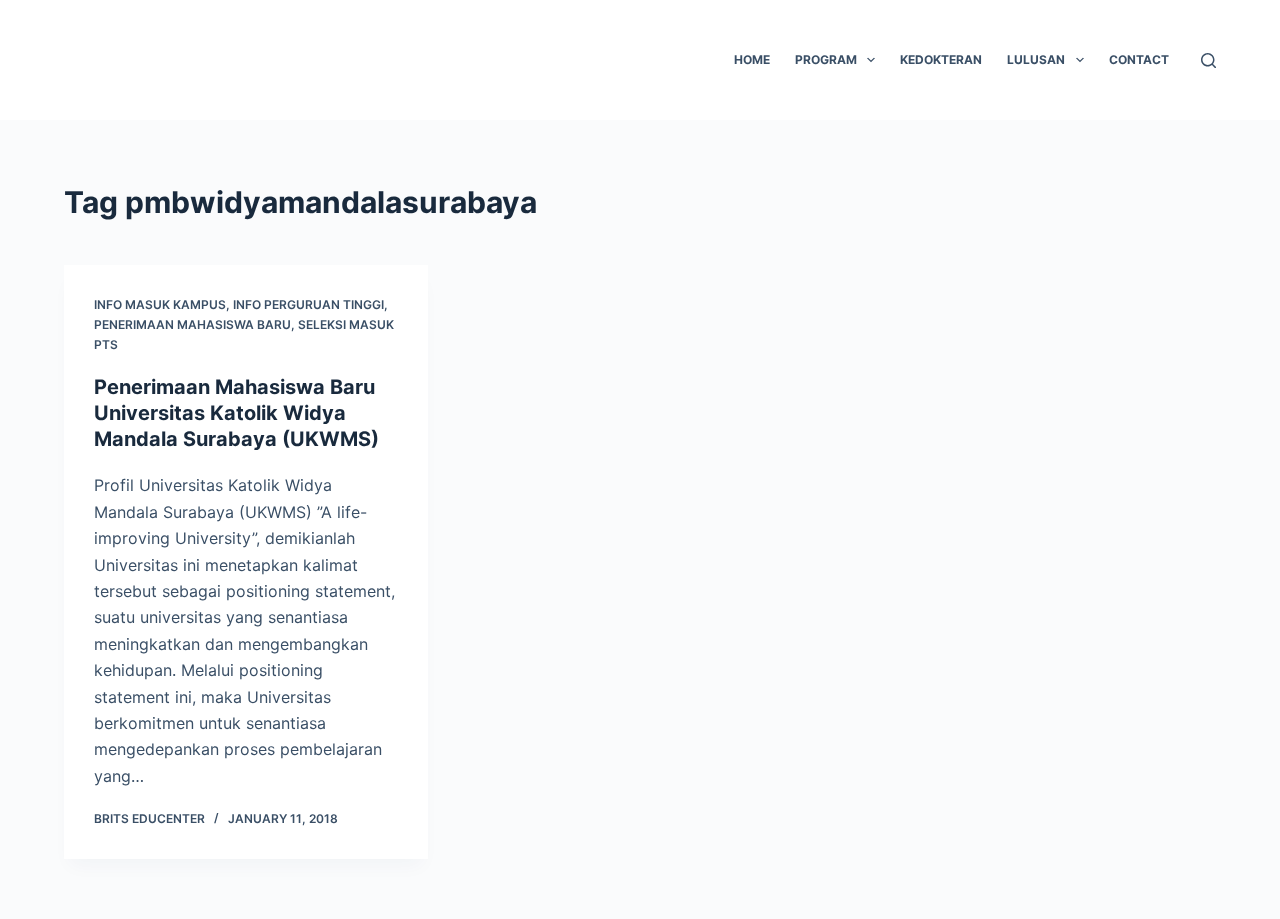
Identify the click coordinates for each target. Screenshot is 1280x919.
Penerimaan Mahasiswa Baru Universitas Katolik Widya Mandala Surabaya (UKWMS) (236, 413)
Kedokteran (941, 59)
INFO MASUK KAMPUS (160, 304)
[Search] (1208, 60)
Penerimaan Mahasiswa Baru (192, 324)
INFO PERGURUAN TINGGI (308, 304)
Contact (1139, 59)
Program (826, 59)
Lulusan (1036, 59)
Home (752, 59)
